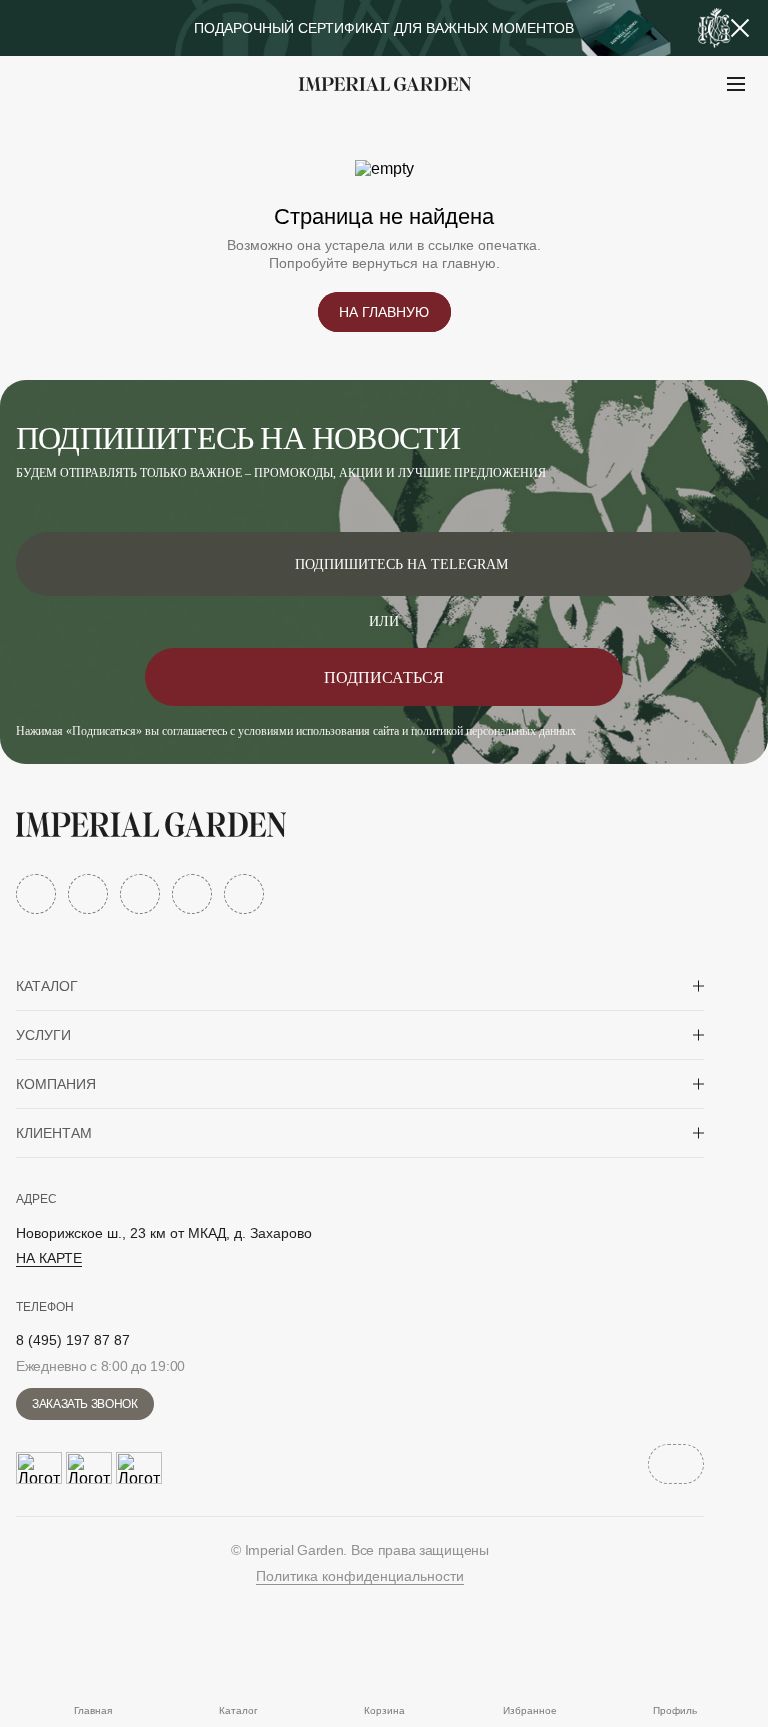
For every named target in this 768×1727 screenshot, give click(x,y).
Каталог (47, 986)
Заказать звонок (85, 1404)
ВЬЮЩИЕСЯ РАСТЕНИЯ (140, 133)
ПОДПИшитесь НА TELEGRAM (401, 564)
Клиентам (54, 1133)
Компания (56, 1084)
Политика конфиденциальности (360, 1576)
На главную (384, 312)
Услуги (43, 1035)
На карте (49, 1258)
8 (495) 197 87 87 (73, 1340)
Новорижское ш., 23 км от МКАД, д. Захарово (164, 1233)
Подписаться (384, 677)
